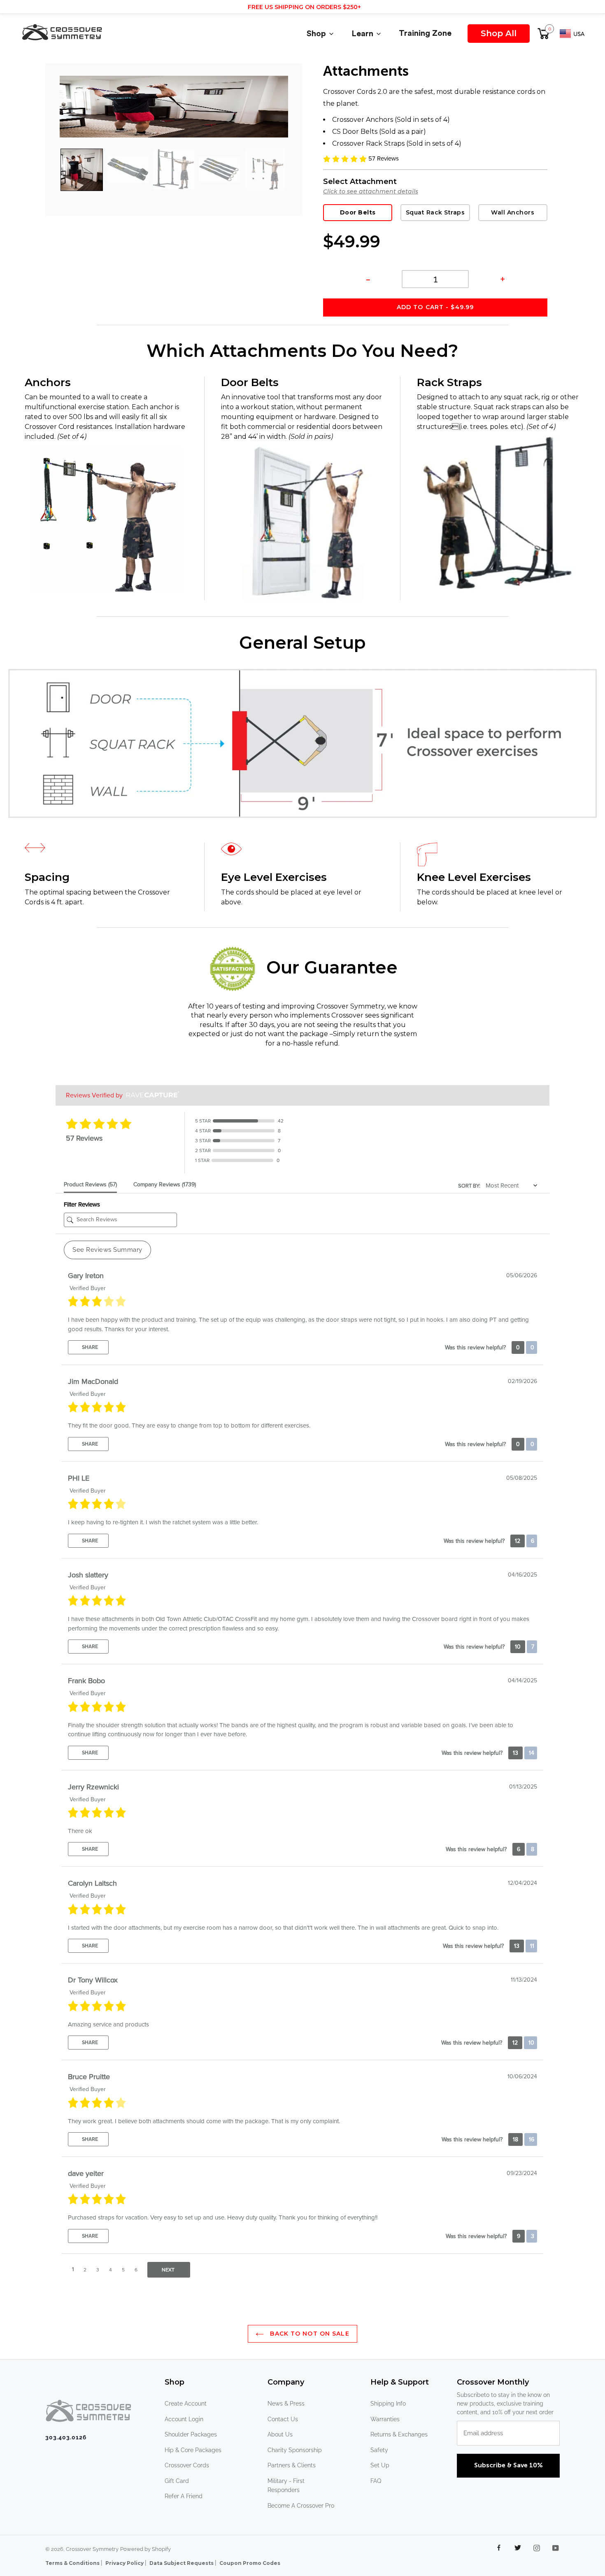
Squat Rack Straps (435, 212)
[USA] (572, 35)
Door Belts (358, 212)
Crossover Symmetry (92, 2549)
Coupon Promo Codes (250, 2563)
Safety (379, 2450)
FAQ (376, 2481)
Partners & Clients (292, 2465)
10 (518, 1647)
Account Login (184, 2419)
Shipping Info (388, 2404)
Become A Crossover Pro (301, 2506)
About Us (280, 2434)
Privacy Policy (125, 2563)
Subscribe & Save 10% (508, 2466)
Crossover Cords (187, 2465)
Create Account (186, 2404)
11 (531, 1946)
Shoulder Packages (191, 2434)
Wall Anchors (513, 212)
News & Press (286, 2404)
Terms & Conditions (73, 2563)
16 (531, 2139)
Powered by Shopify (145, 2549)
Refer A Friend (184, 2496)
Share (89, 1347)
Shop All (499, 33)
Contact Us (283, 2419)
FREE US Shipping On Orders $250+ (304, 7)
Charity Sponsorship (295, 2450)
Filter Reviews (82, 1204)
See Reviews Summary (107, 1250)
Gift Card (177, 2481)
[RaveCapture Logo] (151, 1095)
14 (531, 1753)
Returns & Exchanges (399, 2434)
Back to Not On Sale (308, 2334)
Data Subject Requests (182, 2563)
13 (515, 1753)
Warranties (385, 2419)
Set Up (380, 2465)
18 (515, 2139)
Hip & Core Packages (193, 2450)
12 (518, 1541)
